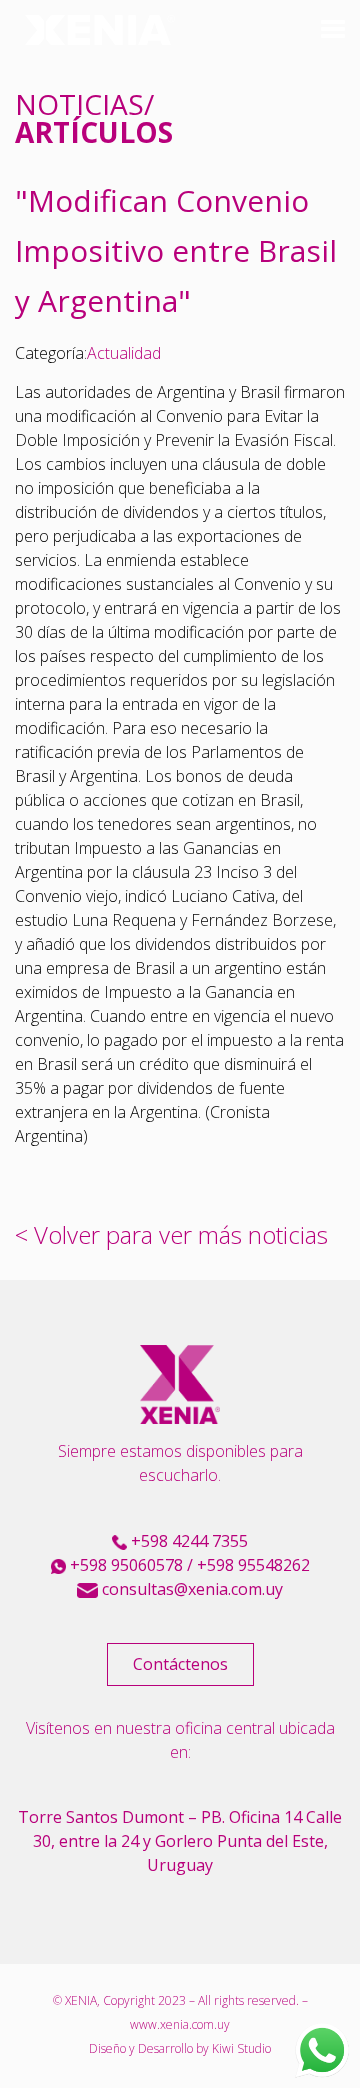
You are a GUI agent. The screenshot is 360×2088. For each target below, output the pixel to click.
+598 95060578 (124, 1565)
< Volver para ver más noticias (171, 1234)
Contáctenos (180, 1664)
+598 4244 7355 (187, 1541)
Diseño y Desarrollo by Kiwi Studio (180, 2048)
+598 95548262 (253, 1565)
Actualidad (124, 353)
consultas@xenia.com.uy (190, 1589)
